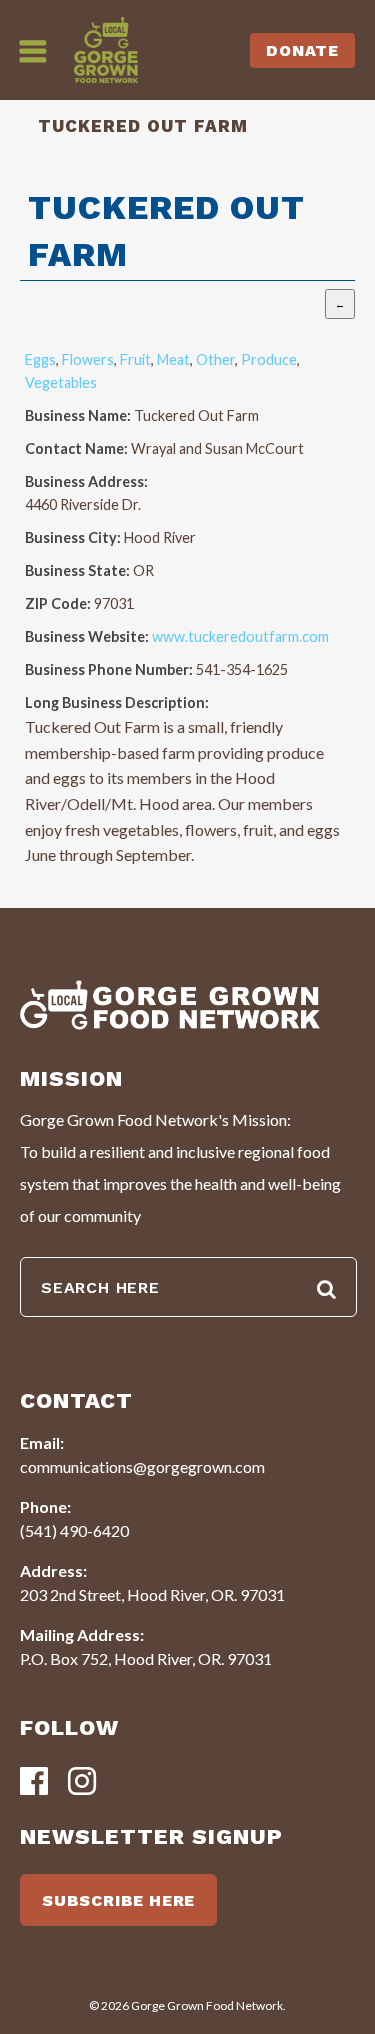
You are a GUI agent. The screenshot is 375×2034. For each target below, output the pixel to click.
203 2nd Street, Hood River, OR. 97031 (152, 1594)
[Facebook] (34, 1782)
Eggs (40, 359)
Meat (173, 359)
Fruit (135, 359)
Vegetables (61, 382)
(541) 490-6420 (74, 1530)
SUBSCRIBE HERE (118, 1900)
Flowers (88, 359)
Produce (269, 359)
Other (215, 359)
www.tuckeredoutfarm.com (240, 636)
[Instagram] (82, 1782)
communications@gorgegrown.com (142, 1466)
